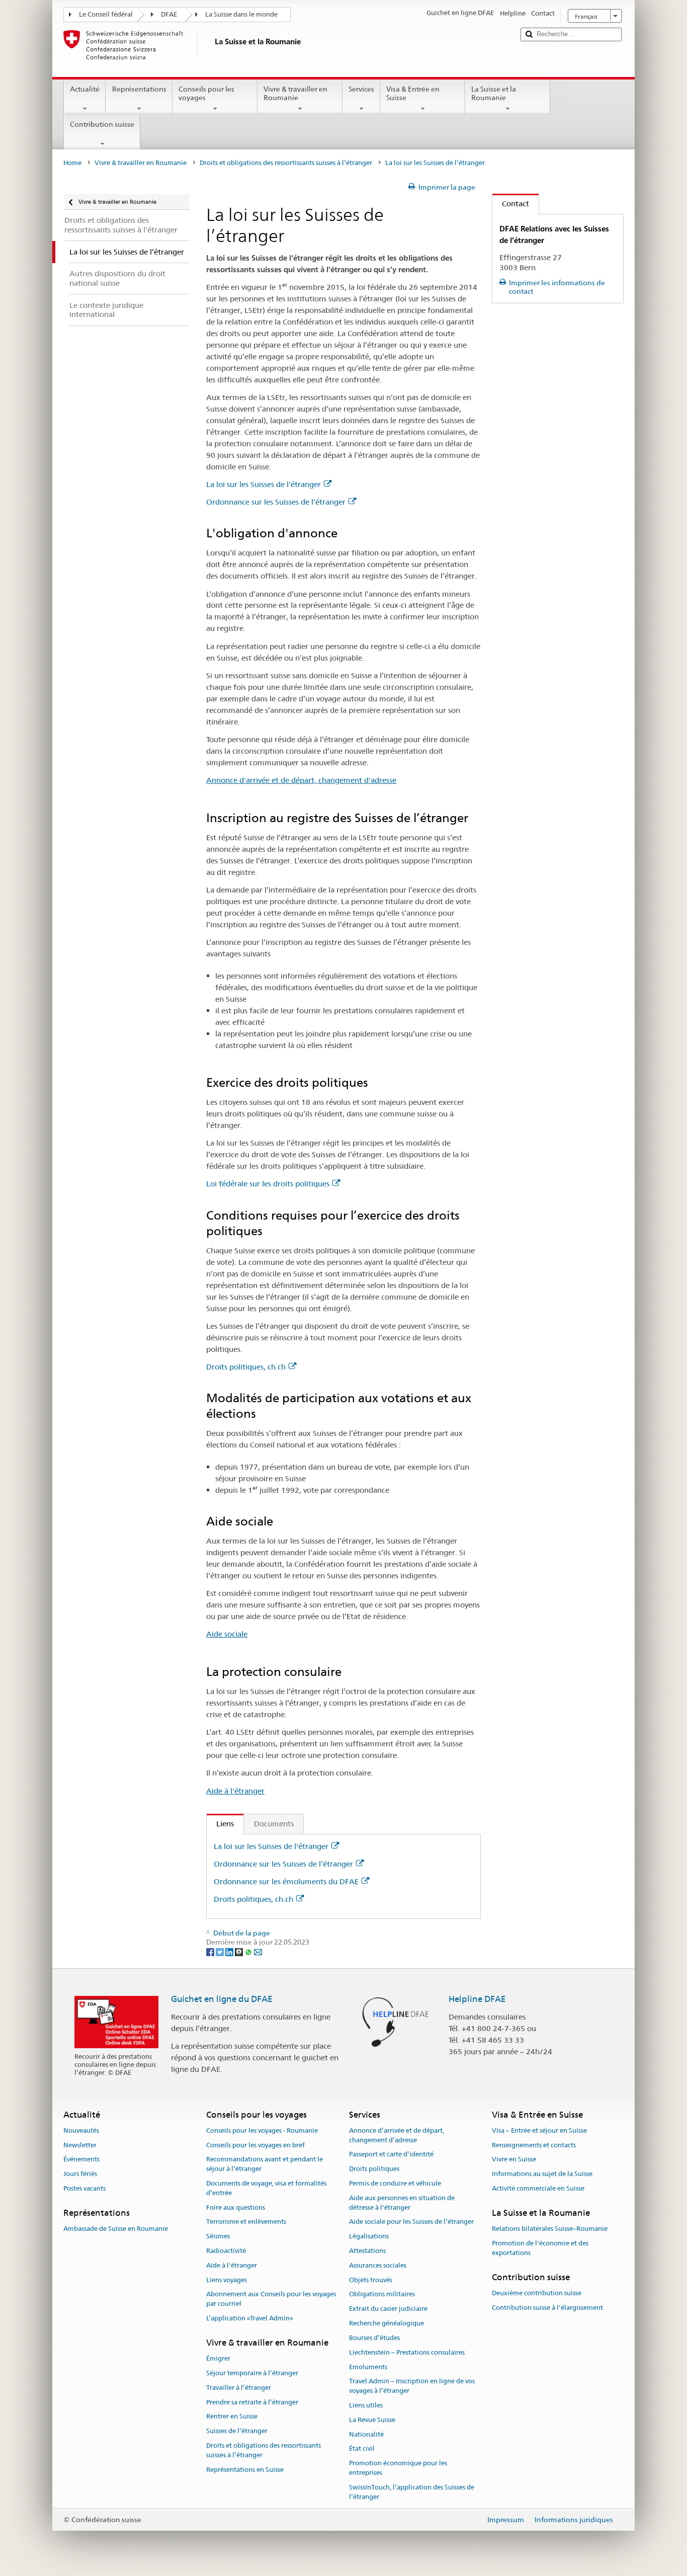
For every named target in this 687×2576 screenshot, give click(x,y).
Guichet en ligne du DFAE (222, 1999)
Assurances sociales (378, 2265)
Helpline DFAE (477, 1999)
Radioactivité (226, 2251)
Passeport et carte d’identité (391, 2155)
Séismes (218, 2236)
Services (361, 89)
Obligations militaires (382, 2295)
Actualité (85, 89)
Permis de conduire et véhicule (395, 2183)
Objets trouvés (371, 2280)
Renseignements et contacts (534, 2145)
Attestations (367, 2251)
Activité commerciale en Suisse (538, 2188)
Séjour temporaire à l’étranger (252, 2373)
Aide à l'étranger (235, 1791)
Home (72, 163)
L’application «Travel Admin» (250, 2318)
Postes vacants (84, 2188)
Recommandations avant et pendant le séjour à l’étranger (265, 2164)
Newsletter (80, 2145)
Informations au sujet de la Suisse (542, 2174)
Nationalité (366, 2434)
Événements (81, 2160)
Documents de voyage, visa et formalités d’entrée (266, 2188)
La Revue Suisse (372, 2420)
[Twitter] (221, 1952)
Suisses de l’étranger (237, 2431)
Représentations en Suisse (245, 2470)
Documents (274, 1824)
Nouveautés (81, 2130)
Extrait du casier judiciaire (388, 2309)
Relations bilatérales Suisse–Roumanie (550, 2229)
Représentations (139, 89)
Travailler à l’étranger (239, 2388)
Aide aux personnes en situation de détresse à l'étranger (402, 2203)
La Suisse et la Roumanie (494, 93)
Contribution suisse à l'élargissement (547, 2308)
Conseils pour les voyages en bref (255, 2145)
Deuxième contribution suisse (537, 2293)
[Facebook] (211, 1952)
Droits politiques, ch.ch (246, 1367)
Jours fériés (80, 2174)
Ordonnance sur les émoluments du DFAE (286, 1881)
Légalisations (369, 2236)
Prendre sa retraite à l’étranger (252, 2402)
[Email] (258, 1952)
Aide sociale (227, 1634)
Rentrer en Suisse (232, 2417)
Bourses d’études (374, 2338)
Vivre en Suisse (514, 2160)
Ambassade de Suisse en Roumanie (116, 2229)
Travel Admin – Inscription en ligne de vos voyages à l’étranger (412, 2386)
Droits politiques (374, 2169)
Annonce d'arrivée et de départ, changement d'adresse (301, 780)
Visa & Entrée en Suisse (413, 93)
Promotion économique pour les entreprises (398, 2468)
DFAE (169, 14)
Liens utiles (366, 2405)
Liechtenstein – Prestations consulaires (407, 2352)
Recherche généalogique (387, 2323)
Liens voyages (227, 2280)
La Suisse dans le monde (241, 14)
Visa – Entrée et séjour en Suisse (539, 2130)
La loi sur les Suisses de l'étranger (264, 484)
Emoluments (368, 2367)
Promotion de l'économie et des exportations (540, 2248)
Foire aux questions (236, 2207)
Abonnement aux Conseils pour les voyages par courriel (271, 2299)
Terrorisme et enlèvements (246, 2222)
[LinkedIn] (230, 1952)
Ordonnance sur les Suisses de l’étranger (276, 502)
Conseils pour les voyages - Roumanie (262, 2130)
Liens (220, 1824)
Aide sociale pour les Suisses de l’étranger (411, 2222)
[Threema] (240, 1952)
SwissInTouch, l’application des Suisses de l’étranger (412, 2492)
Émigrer (218, 2358)
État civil (362, 2449)
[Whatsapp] (249, 1952)
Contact (511, 204)
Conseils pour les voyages (206, 93)
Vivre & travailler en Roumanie (295, 93)
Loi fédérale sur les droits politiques (268, 1184)
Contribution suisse (102, 124)
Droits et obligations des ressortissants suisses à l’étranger (286, 163)
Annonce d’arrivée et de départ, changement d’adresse (397, 2135)
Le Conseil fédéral (106, 14)
